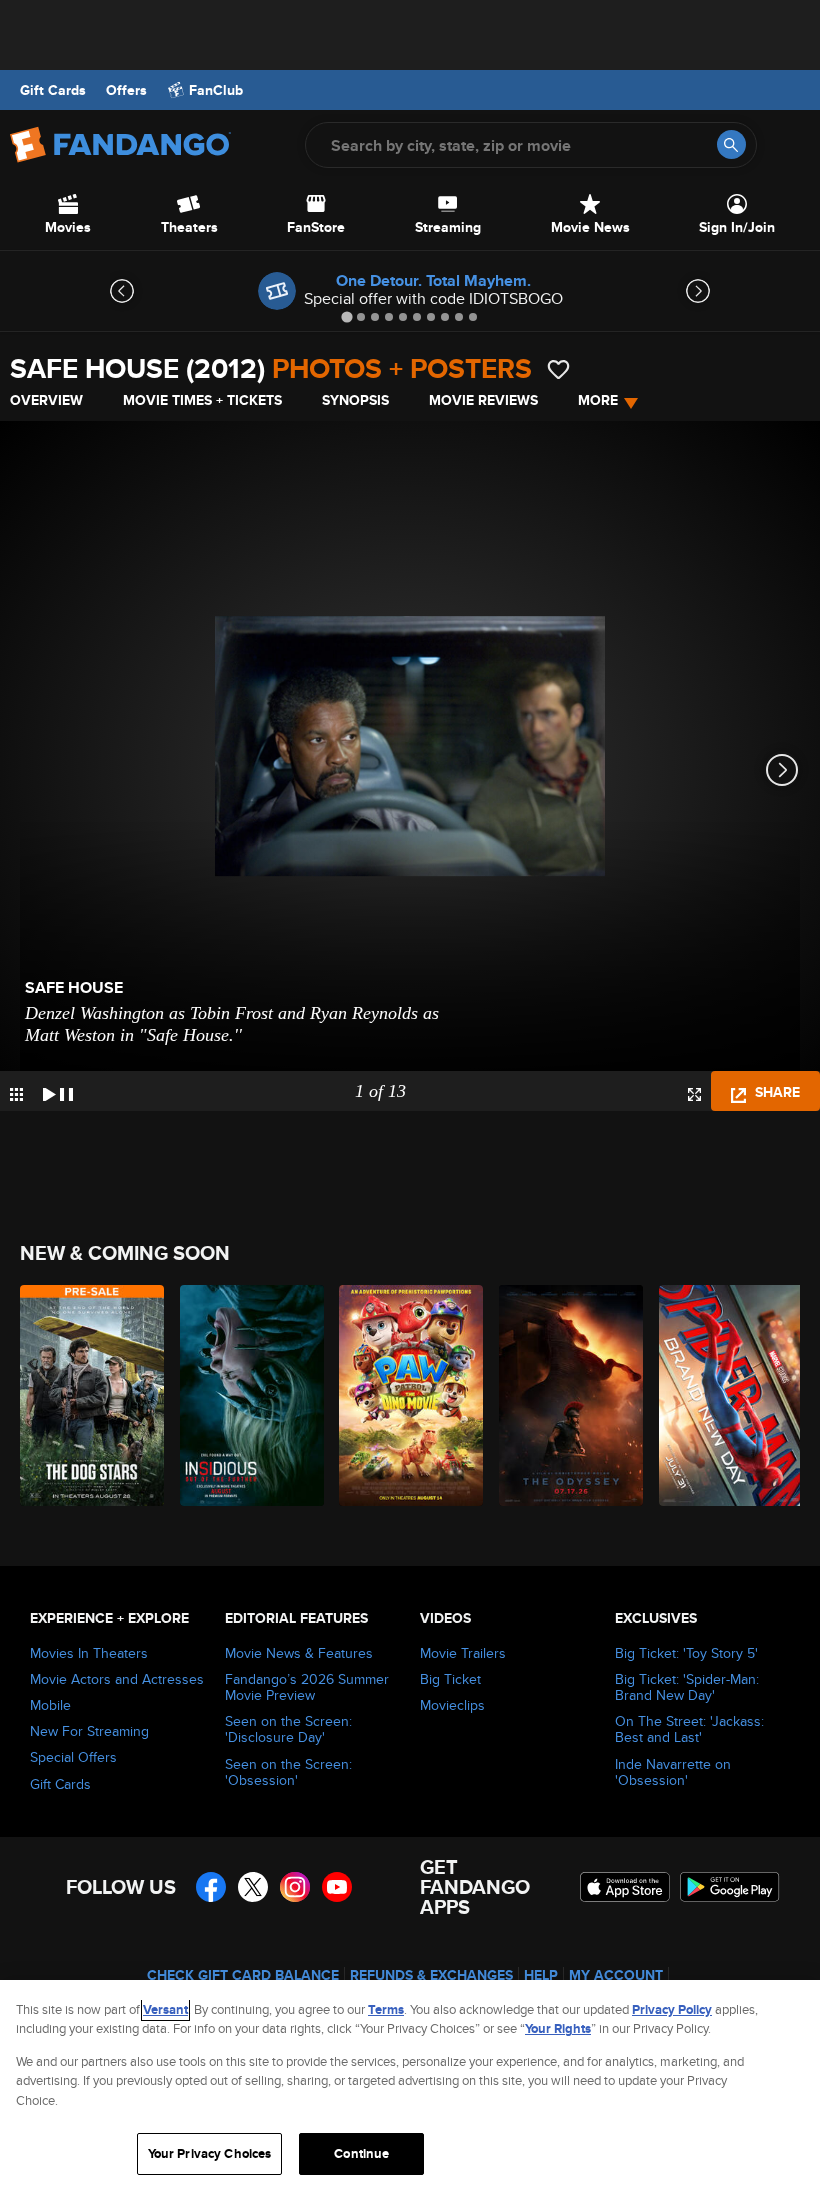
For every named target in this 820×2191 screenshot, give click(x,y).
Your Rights (558, 2028)
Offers (126, 90)
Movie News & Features (299, 1653)
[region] (410, 2085)
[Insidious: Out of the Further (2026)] (248, 1395)
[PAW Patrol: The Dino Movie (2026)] (407, 1395)
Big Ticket (450, 1679)
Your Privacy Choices (210, 2153)
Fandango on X (253, 1887)
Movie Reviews (483, 400)
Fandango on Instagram (295, 1887)
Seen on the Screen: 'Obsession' (288, 1772)
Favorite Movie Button (558, 369)
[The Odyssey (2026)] (567, 1395)
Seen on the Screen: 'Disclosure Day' (288, 1729)
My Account (616, 1975)
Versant (165, 2009)
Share (775, 1092)
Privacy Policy (672, 2009)
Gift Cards (53, 90)
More (598, 400)
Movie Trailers (463, 1653)
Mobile (50, 1705)
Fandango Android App (730, 1887)
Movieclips (452, 1705)
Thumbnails (16, 1094)
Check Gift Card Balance (243, 1975)
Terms (386, 2009)
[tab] (346, 316)
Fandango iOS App (625, 1887)
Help (541, 1975)
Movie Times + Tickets (202, 400)
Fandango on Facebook (211, 1887)
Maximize (694, 1094)
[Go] (731, 144)
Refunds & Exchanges (431, 1975)
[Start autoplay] (58, 1091)
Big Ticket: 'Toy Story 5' (686, 1653)
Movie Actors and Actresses (117, 1679)
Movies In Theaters (89, 1653)
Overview (46, 400)
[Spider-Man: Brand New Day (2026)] (727, 1395)
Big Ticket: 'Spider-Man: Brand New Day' (687, 1687)
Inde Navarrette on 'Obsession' (673, 1772)
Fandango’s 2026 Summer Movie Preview (307, 1687)
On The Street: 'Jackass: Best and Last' (689, 1729)
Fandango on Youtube (337, 1887)
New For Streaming (89, 1731)
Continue (361, 2153)
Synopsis (355, 400)
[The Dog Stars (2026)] (88, 1395)
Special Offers (73, 1757)
